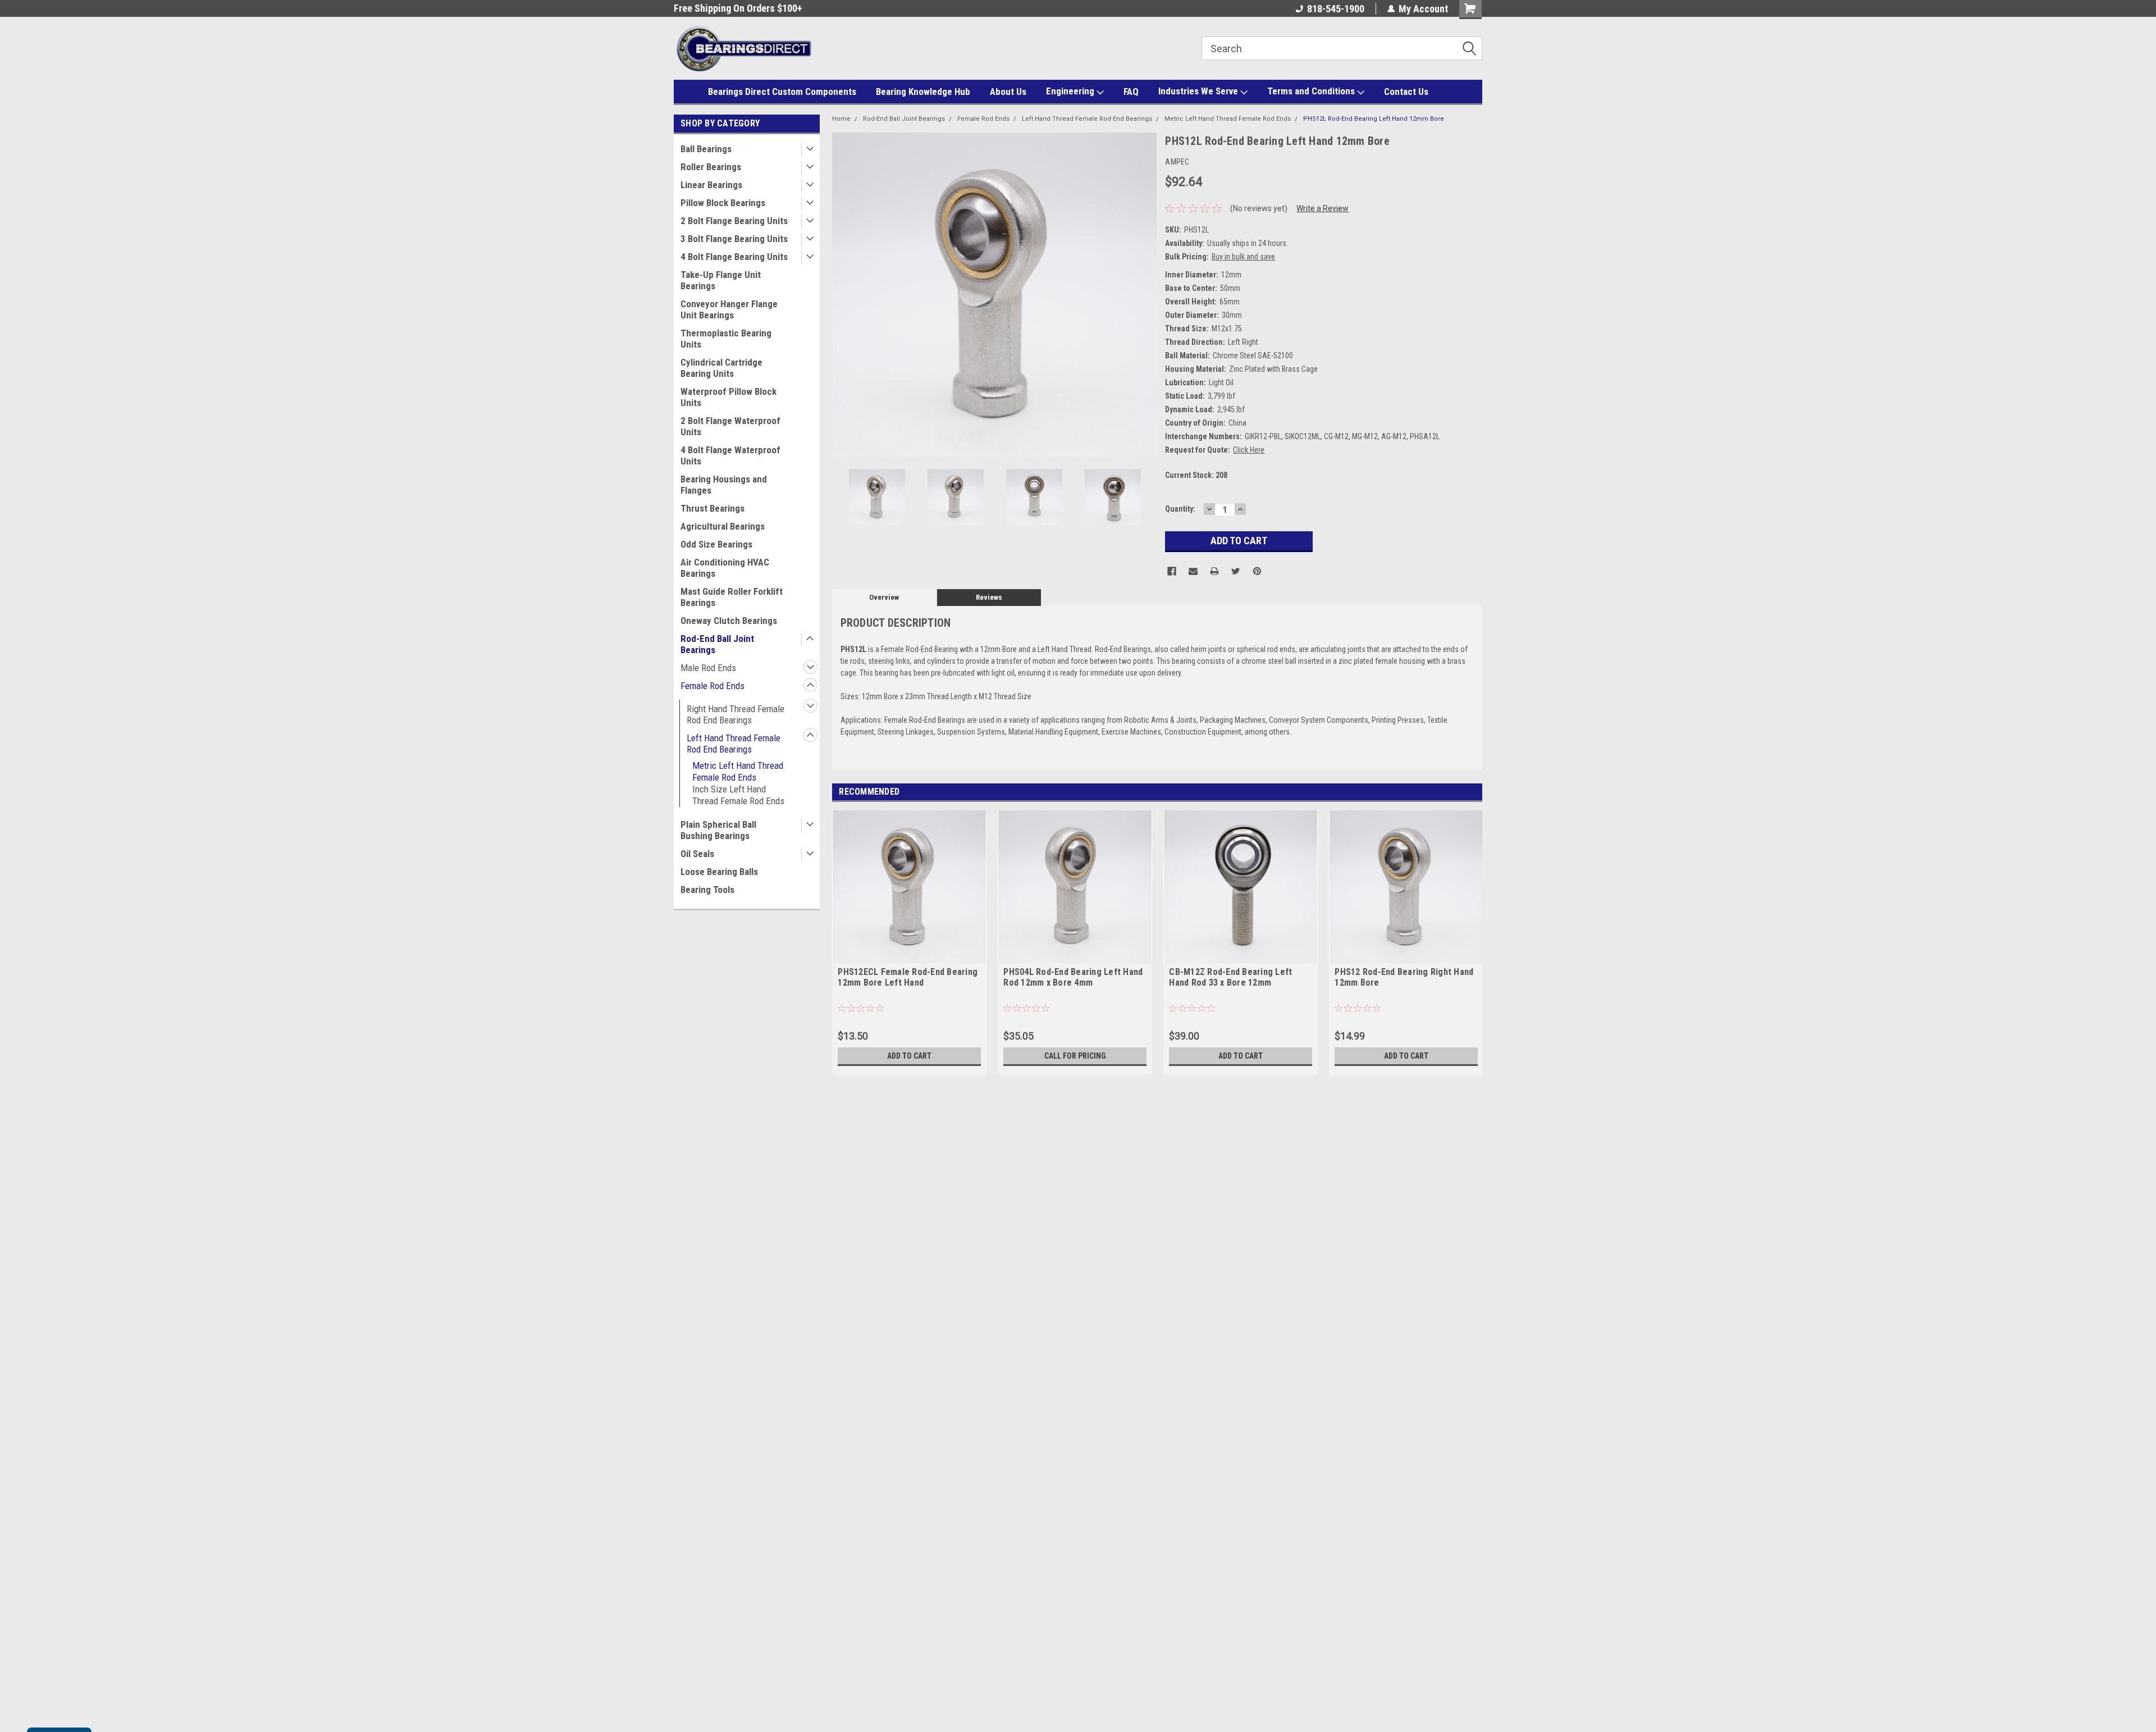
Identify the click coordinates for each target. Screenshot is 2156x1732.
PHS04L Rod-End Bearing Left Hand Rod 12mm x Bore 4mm (1073, 977)
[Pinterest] (1257, 571)
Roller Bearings (711, 167)
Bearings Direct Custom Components (782, 92)
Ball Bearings (706, 149)
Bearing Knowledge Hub (923, 92)
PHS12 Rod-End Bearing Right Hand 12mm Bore (1404, 977)
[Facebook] (1172, 571)
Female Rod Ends (712, 686)
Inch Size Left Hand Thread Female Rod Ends (738, 795)
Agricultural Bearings (723, 526)
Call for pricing (1075, 1056)
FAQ (1131, 92)
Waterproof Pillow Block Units (728, 397)
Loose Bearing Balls (719, 872)
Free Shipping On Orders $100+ (700, 8)
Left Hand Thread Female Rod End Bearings (734, 744)
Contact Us (1406, 92)
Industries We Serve (1199, 91)
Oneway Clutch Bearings (729, 621)
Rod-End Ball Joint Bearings (717, 644)
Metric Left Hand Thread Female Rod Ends (738, 771)
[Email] (1193, 571)
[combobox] (1342, 48)
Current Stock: (1196, 475)
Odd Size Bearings (716, 544)
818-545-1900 (1336, 9)
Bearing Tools (707, 890)
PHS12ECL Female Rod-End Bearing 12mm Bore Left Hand (908, 977)
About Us (1008, 92)
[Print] (1214, 571)
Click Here (1249, 450)
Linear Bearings (711, 185)
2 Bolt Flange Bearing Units (734, 221)
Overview (884, 597)
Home (841, 119)
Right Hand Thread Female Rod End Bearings (736, 714)
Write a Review (1323, 208)
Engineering (1071, 91)
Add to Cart (909, 1056)
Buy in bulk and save (1243, 257)
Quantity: (1180, 509)
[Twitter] (1236, 571)
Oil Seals (697, 854)
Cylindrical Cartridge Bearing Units (721, 368)
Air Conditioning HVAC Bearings (725, 568)
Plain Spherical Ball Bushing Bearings (718, 830)
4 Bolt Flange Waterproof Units (730, 455)
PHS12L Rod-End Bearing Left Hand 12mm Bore (1374, 119)
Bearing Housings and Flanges (724, 485)
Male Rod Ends (708, 668)
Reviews (989, 597)
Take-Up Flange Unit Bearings (721, 280)
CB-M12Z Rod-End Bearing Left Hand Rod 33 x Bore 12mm (1230, 977)
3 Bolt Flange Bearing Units (734, 239)
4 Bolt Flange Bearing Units (734, 257)
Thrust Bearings (712, 508)
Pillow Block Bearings (723, 203)
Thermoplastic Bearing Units (726, 339)
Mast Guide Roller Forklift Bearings (732, 597)
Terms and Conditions (1312, 91)
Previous (843, 295)
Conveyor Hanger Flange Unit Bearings (729, 309)
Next (1145, 295)
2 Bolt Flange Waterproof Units (730, 426)
